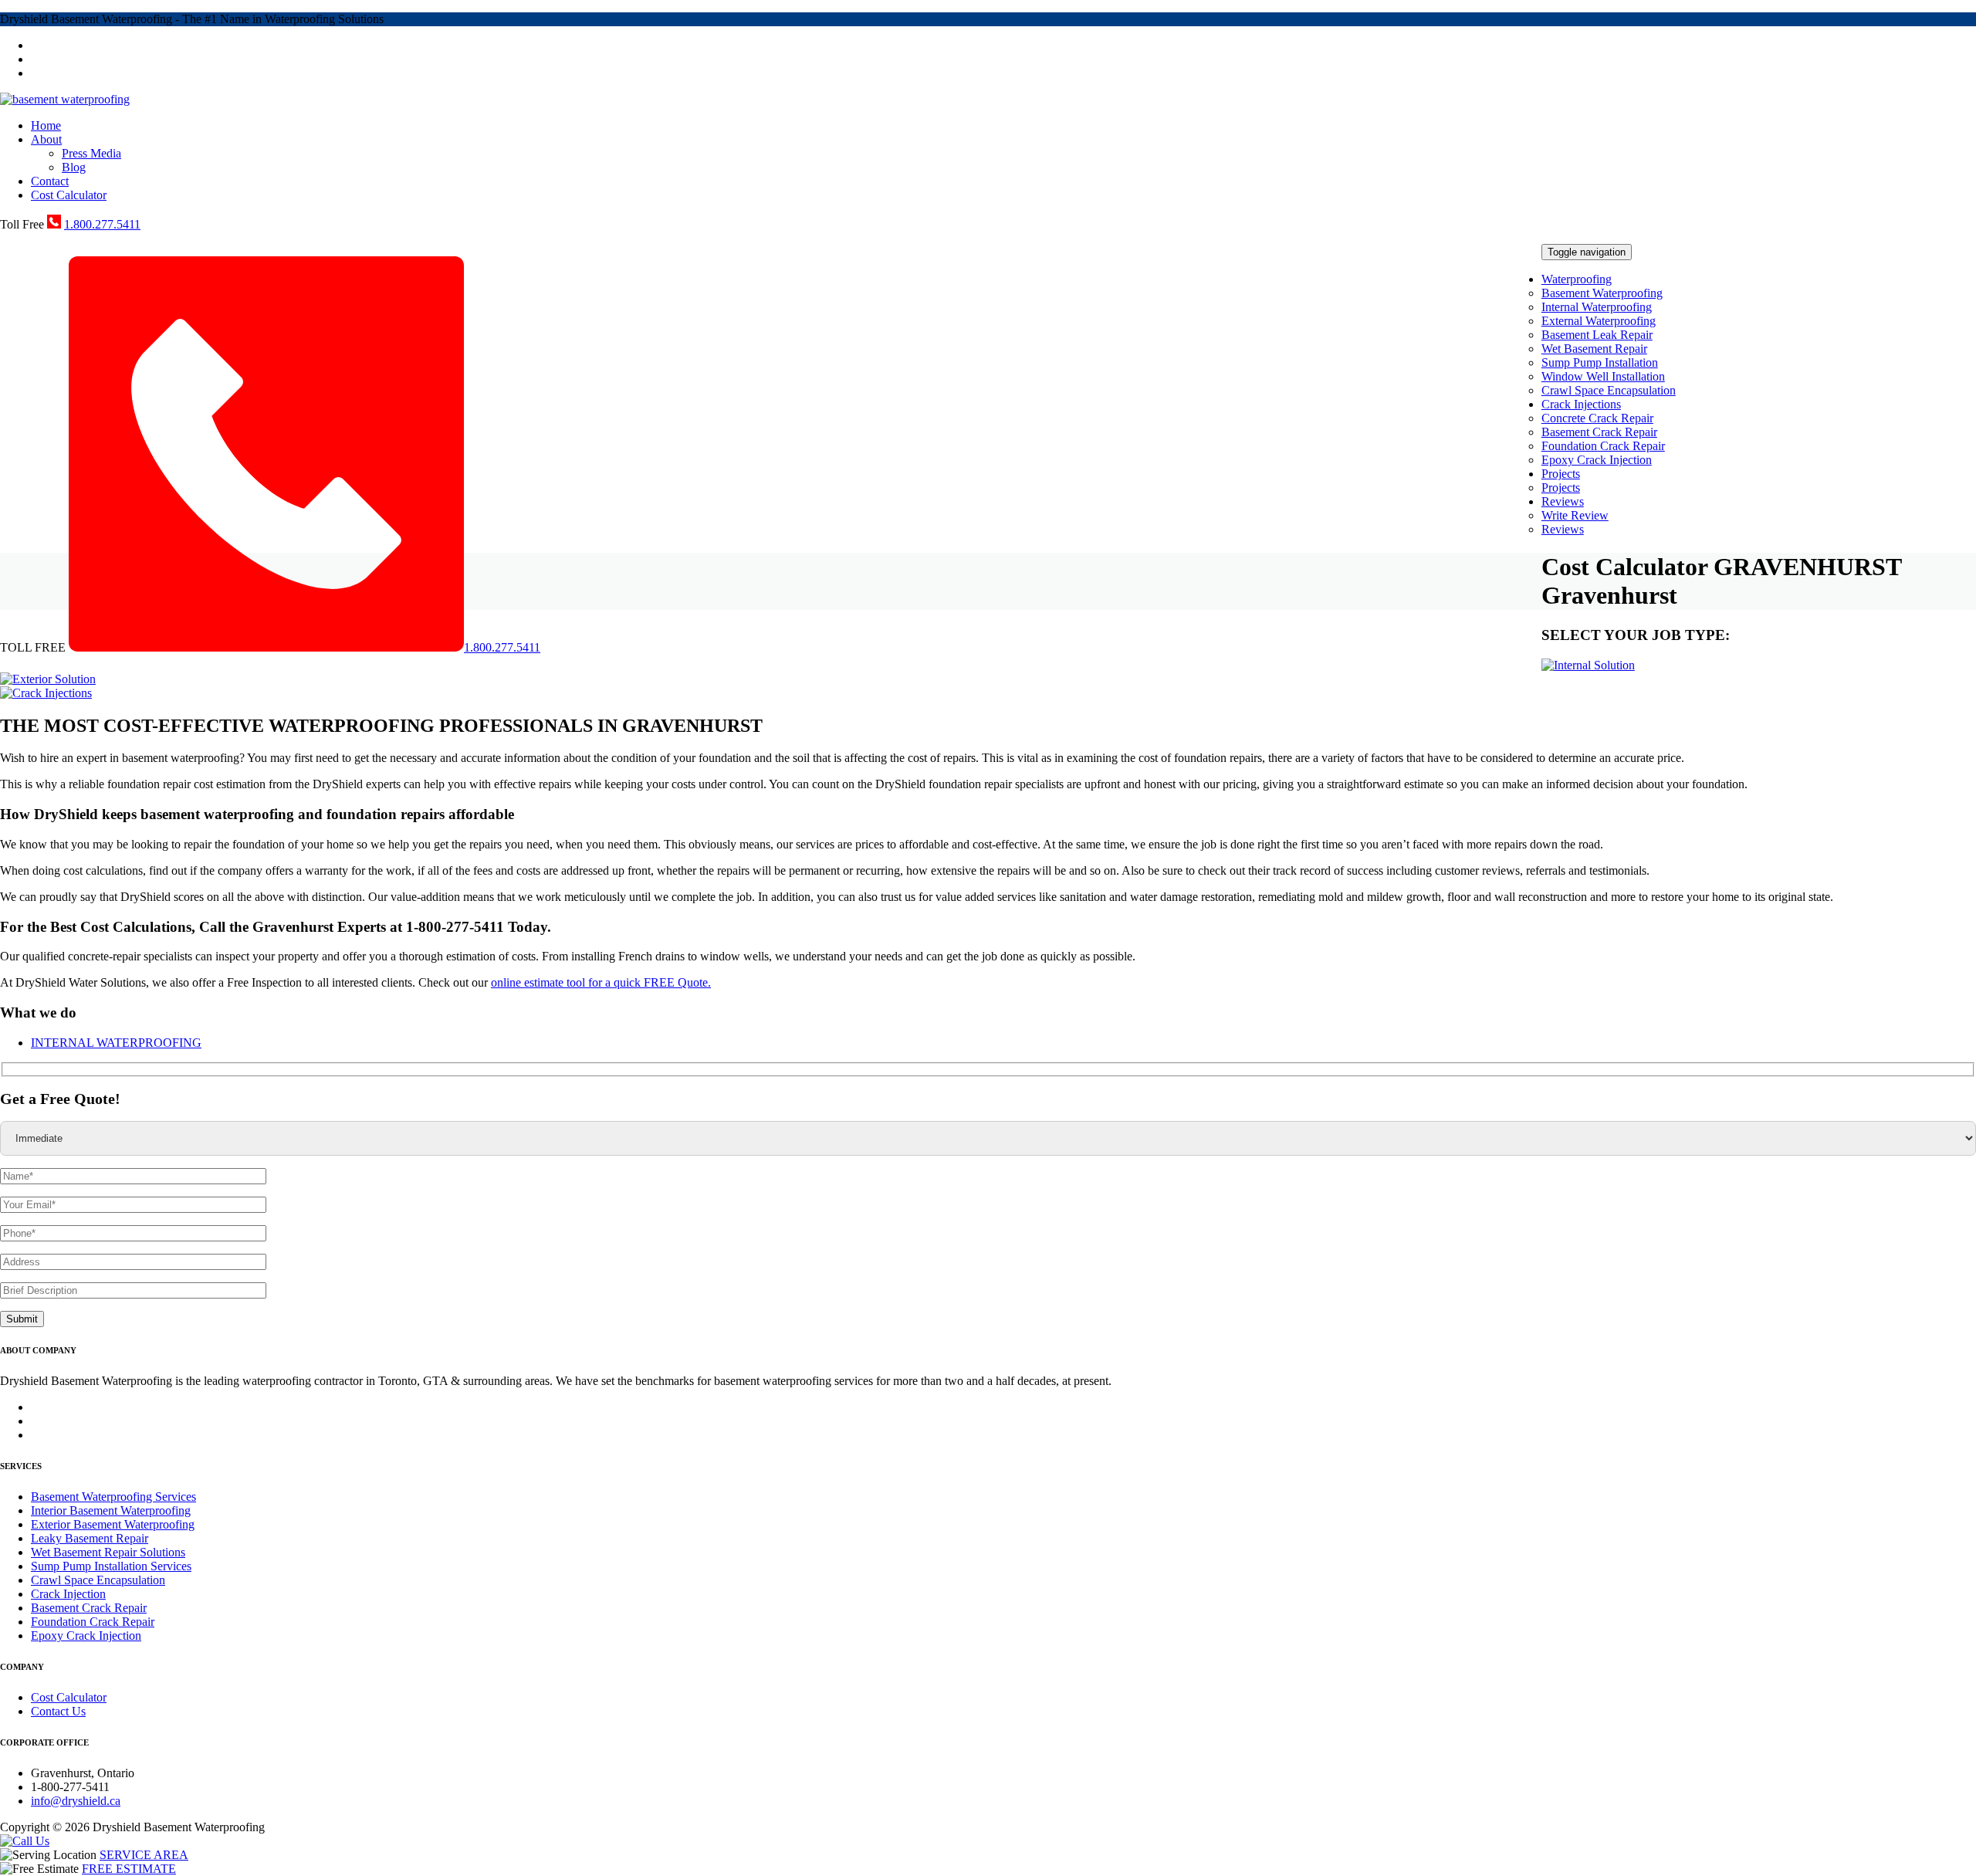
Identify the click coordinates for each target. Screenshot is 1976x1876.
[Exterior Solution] (48, 679)
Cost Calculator (69, 195)
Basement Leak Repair (1597, 335)
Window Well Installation (1603, 376)
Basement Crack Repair (1599, 432)
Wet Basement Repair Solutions (108, 1552)
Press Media (91, 153)
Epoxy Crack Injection (1597, 460)
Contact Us (58, 1711)
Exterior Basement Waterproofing (113, 1524)
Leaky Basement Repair (90, 1538)
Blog (74, 167)
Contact (50, 181)
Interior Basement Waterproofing (111, 1510)
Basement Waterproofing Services (113, 1497)
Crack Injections (1581, 404)
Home (46, 125)
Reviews (1563, 501)
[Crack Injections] (46, 693)
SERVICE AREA (144, 1855)
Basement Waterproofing (1602, 293)
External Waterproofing (1599, 321)
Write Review (1575, 515)
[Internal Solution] (1588, 665)
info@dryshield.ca (76, 1801)
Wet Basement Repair (1594, 349)
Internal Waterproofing (1597, 307)
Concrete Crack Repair (1597, 418)
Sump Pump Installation (1600, 362)
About (46, 139)
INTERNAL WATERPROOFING (116, 1043)
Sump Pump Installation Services (111, 1566)
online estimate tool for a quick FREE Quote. (601, 982)
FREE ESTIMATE (129, 1869)
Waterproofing (1577, 279)
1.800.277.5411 (102, 224)
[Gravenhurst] (65, 99)
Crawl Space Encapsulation (1609, 390)
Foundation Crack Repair (1603, 446)
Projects (1561, 474)
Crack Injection (68, 1594)
